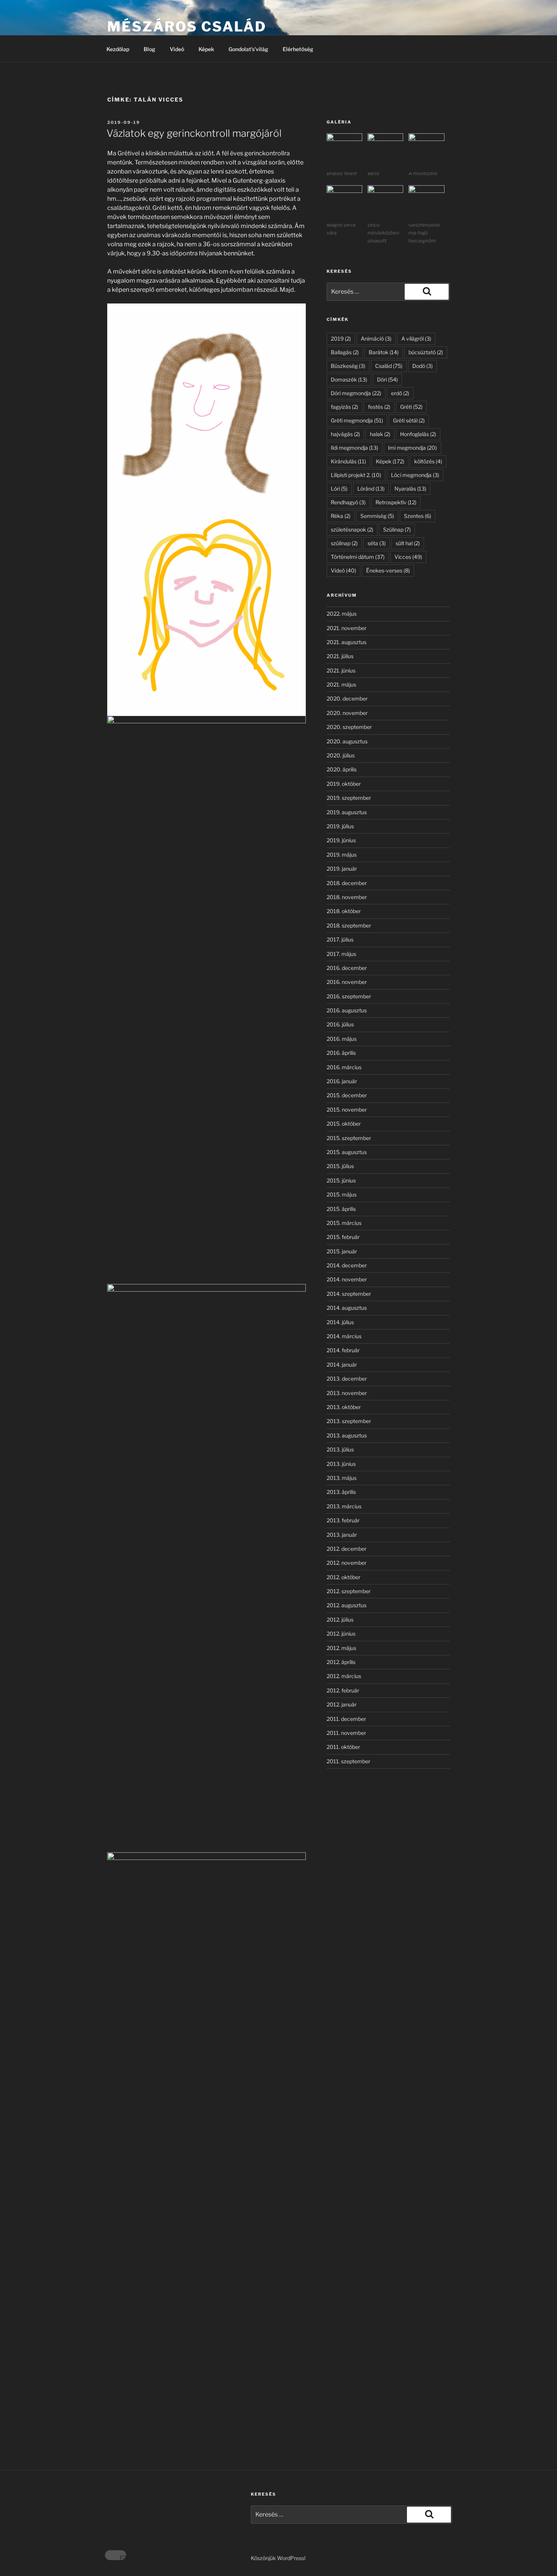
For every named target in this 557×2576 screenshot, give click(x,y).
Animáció (376, 339)
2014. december (347, 1265)
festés (379, 407)
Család (389, 366)
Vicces (408, 557)
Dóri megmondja (356, 393)
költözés (428, 461)
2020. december (347, 698)
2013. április (341, 1492)
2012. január (342, 1704)
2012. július (340, 1620)
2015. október (344, 1124)
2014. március (344, 1336)
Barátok (384, 352)
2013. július (340, 1449)
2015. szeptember (349, 1138)
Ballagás (345, 352)
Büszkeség (348, 366)
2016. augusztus (347, 1010)
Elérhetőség (298, 49)
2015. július (340, 1166)
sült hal (408, 543)
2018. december (347, 883)
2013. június (341, 1464)
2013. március (344, 1506)
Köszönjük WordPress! (278, 2558)
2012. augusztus (347, 1605)
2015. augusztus (347, 1152)
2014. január (342, 1365)
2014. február (343, 1350)
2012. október (343, 1577)
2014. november (347, 1279)
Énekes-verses (388, 570)
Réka (341, 516)
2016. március (344, 1067)
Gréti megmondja (357, 420)
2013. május (342, 1478)
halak (380, 434)
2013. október (344, 1407)
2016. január (342, 1081)
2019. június (341, 840)
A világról (416, 339)
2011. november (346, 1733)
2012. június (341, 1634)
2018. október (344, 911)
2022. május (342, 614)
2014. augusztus (347, 1308)
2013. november (347, 1393)
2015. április (341, 1209)
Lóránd (371, 489)
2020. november (347, 713)
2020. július (341, 755)
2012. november (347, 1563)
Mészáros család (187, 27)
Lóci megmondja (415, 475)
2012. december (347, 1549)
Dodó (422, 366)
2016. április (341, 1053)
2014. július (340, 1322)
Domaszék (349, 379)
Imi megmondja (412, 448)
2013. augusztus (347, 1435)
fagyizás (344, 407)
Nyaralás (410, 489)
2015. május (342, 1194)
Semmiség (377, 516)
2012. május (341, 1648)
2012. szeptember (349, 1591)
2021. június (341, 670)
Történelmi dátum (358, 557)
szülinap (344, 543)
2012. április (341, 1662)
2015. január (342, 1251)
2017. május (341, 954)
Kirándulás (348, 461)
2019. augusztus (347, 812)
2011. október (343, 1747)
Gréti (411, 407)
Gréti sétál (409, 420)
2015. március (344, 1223)
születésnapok (352, 529)
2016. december (347, 968)
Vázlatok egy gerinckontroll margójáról (194, 133)
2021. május (341, 684)
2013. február (343, 1520)
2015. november (347, 1110)
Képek (206, 49)
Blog (149, 49)
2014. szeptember (349, 1294)
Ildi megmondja (354, 448)
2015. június (341, 1180)
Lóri (339, 489)
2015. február (343, 1237)
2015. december (347, 1095)
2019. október (344, 784)
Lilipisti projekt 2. (356, 475)
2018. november (347, 897)
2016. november (347, 982)
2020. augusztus (347, 741)
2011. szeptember (348, 1761)
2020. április (342, 769)
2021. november (347, 628)
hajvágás (345, 434)
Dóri (387, 379)
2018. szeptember (349, 925)
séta (377, 543)
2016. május (342, 1039)
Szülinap (397, 529)
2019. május (342, 855)
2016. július (340, 1024)
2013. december (347, 1379)
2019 (341, 339)
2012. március (344, 1676)
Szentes (418, 516)
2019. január (342, 869)
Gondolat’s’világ (248, 49)
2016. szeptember (349, 996)
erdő (400, 393)
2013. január (342, 1535)
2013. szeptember (349, 1421)
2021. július (340, 656)
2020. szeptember (349, 727)
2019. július (340, 826)
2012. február (343, 1690)
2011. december (346, 1719)
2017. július (340, 939)
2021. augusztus (347, 642)
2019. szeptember (349, 798)
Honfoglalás (418, 434)
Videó (177, 49)
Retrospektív (396, 502)
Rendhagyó (348, 502)
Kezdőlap (118, 49)
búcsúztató (426, 352)
